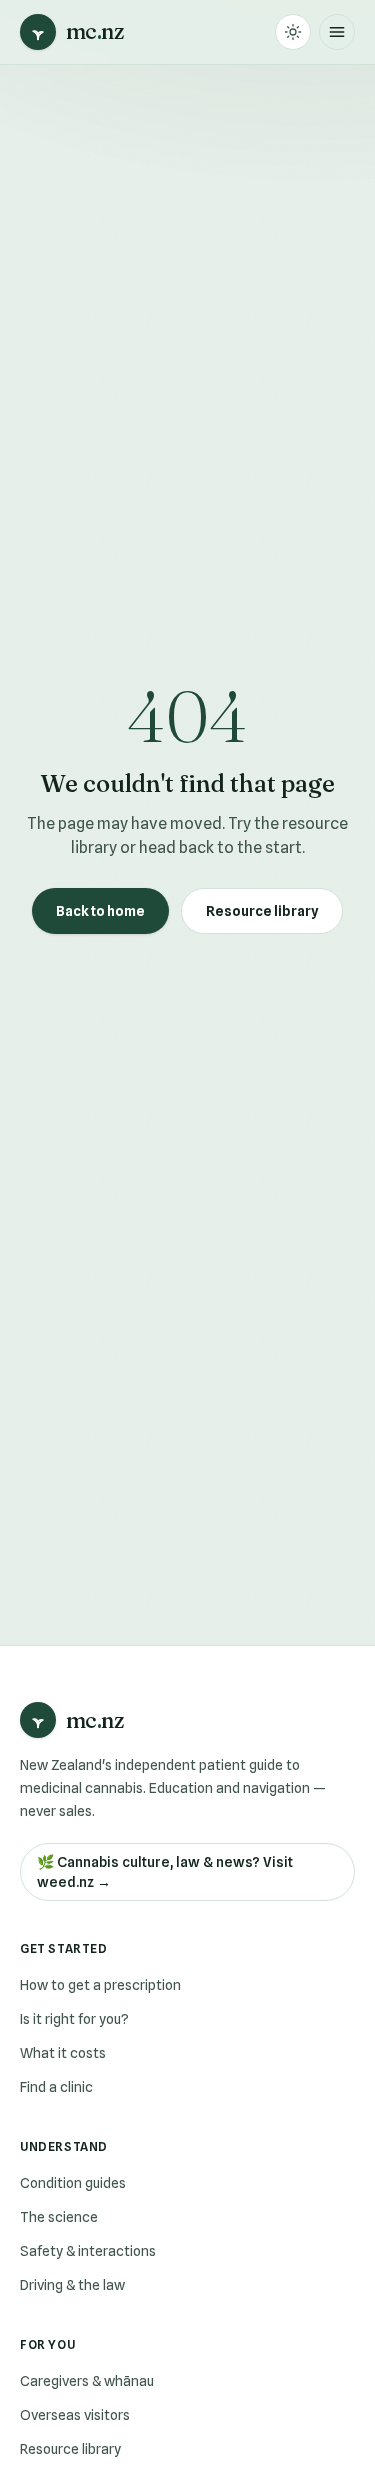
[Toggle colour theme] (293, 32)
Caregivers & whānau (87, 2381)
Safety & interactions (88, 2251)
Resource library (262, 911)
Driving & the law (72, 2285)
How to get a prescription (100, 1985)
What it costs (63, 2053)
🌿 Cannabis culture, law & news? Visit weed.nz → (165, 1872)
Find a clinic (56, 2087)
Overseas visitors (75, 2415)
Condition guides (73, 2183)
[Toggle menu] (337, 32)
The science (59, 2217)
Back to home (100, 911)
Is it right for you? (74, 2019)
